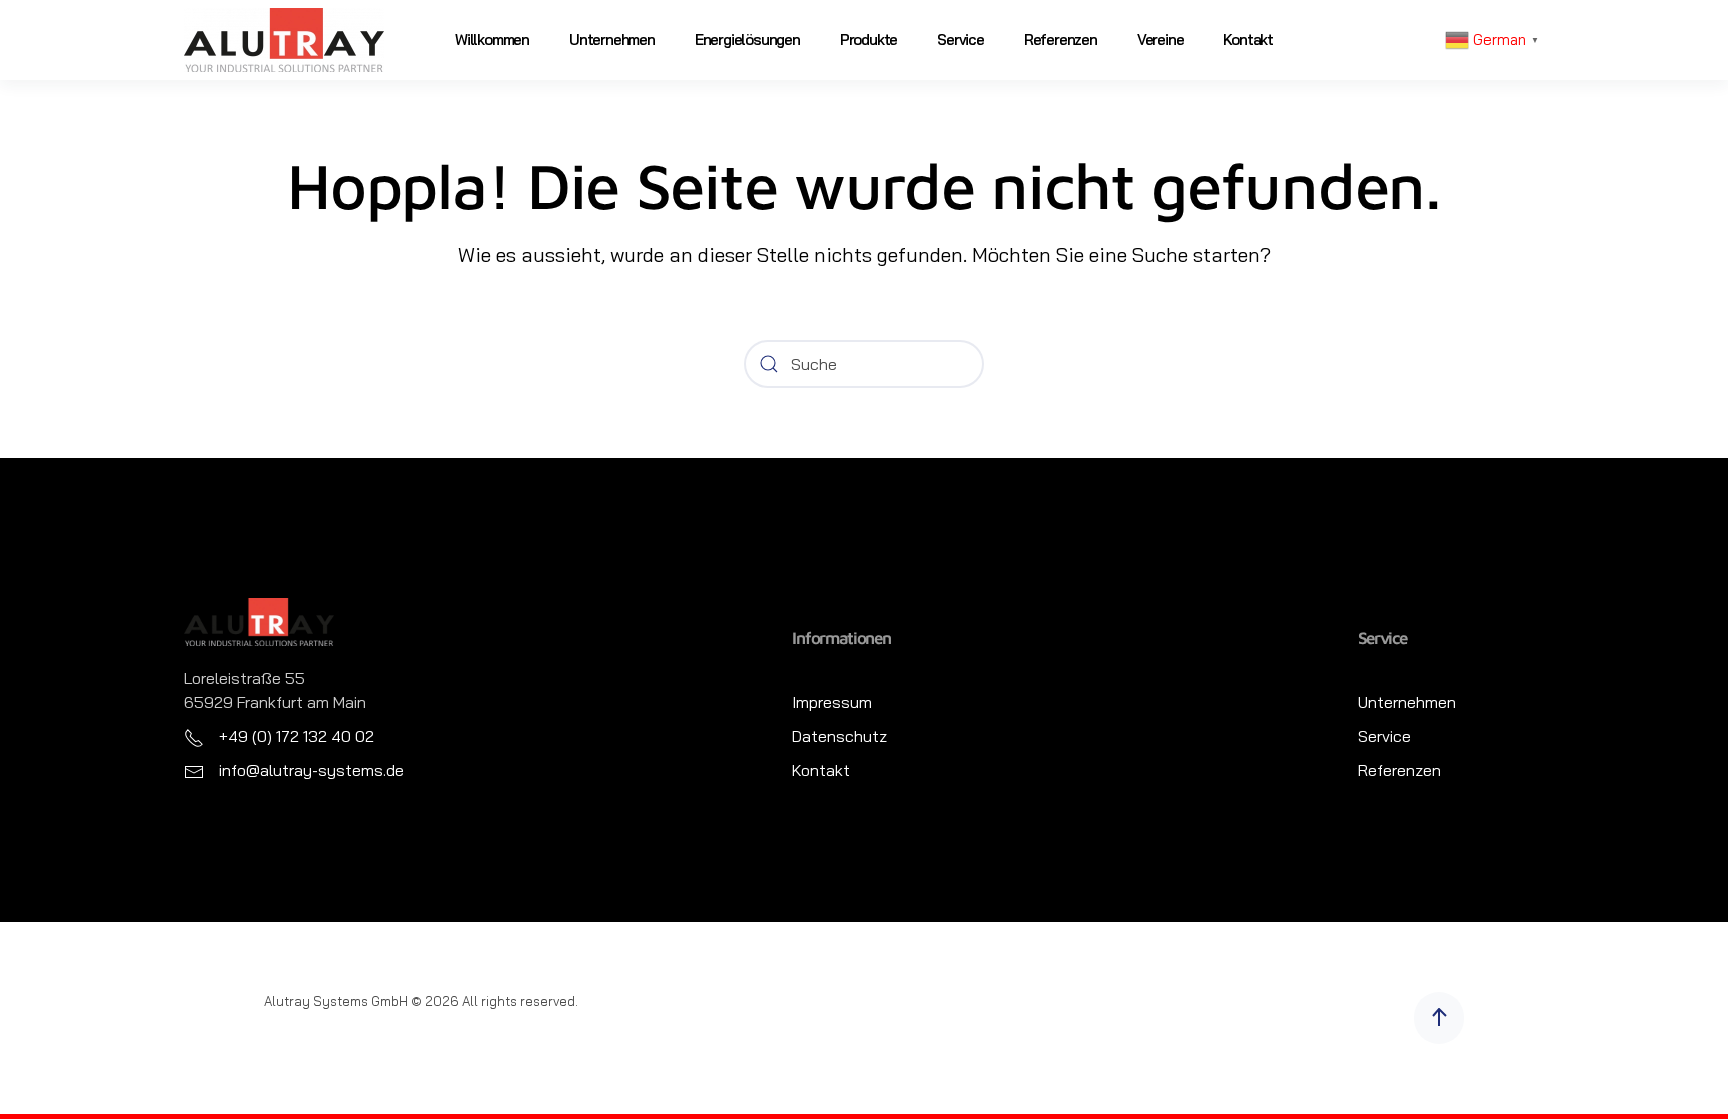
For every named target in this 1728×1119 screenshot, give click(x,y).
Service (960, 39)
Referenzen (1060, 39)
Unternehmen (612, 39)
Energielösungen (747, 39)
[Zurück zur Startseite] (284, 40)
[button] (1439, 1018)
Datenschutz (839, 736)
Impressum (832, 702)
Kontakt (1248, 39)
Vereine (1160, 39)
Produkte (868, 39)
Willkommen (492, 39)
